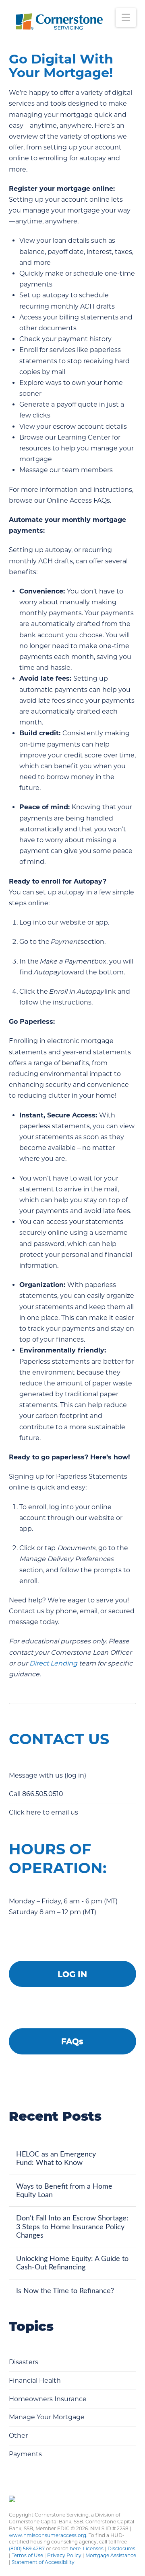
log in (75, 1775)
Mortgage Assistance (111, 2555)
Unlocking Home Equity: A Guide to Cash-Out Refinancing (72, 2263)
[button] (126, 17)
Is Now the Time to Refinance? (66, 2291)
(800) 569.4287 (27, 2548)
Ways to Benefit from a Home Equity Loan (64, 2191)
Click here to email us (44, 1812)
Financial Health (35, 2381)
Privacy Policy (64, 2555)
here (75, 2548)
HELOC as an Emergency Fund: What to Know (56, 2159)
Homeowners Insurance (48, 2399)
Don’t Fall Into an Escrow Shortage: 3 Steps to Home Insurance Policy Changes (72, 2227)
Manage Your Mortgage (47, 2417)
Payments (25, 2454)
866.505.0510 (43, 1794)
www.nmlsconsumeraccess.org (48, 2535)
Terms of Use (27, 2555)
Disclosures (121, 2548)
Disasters (24, 2362)
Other (18, 2436)
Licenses (93, 2548)
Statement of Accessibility (43, 2562)
